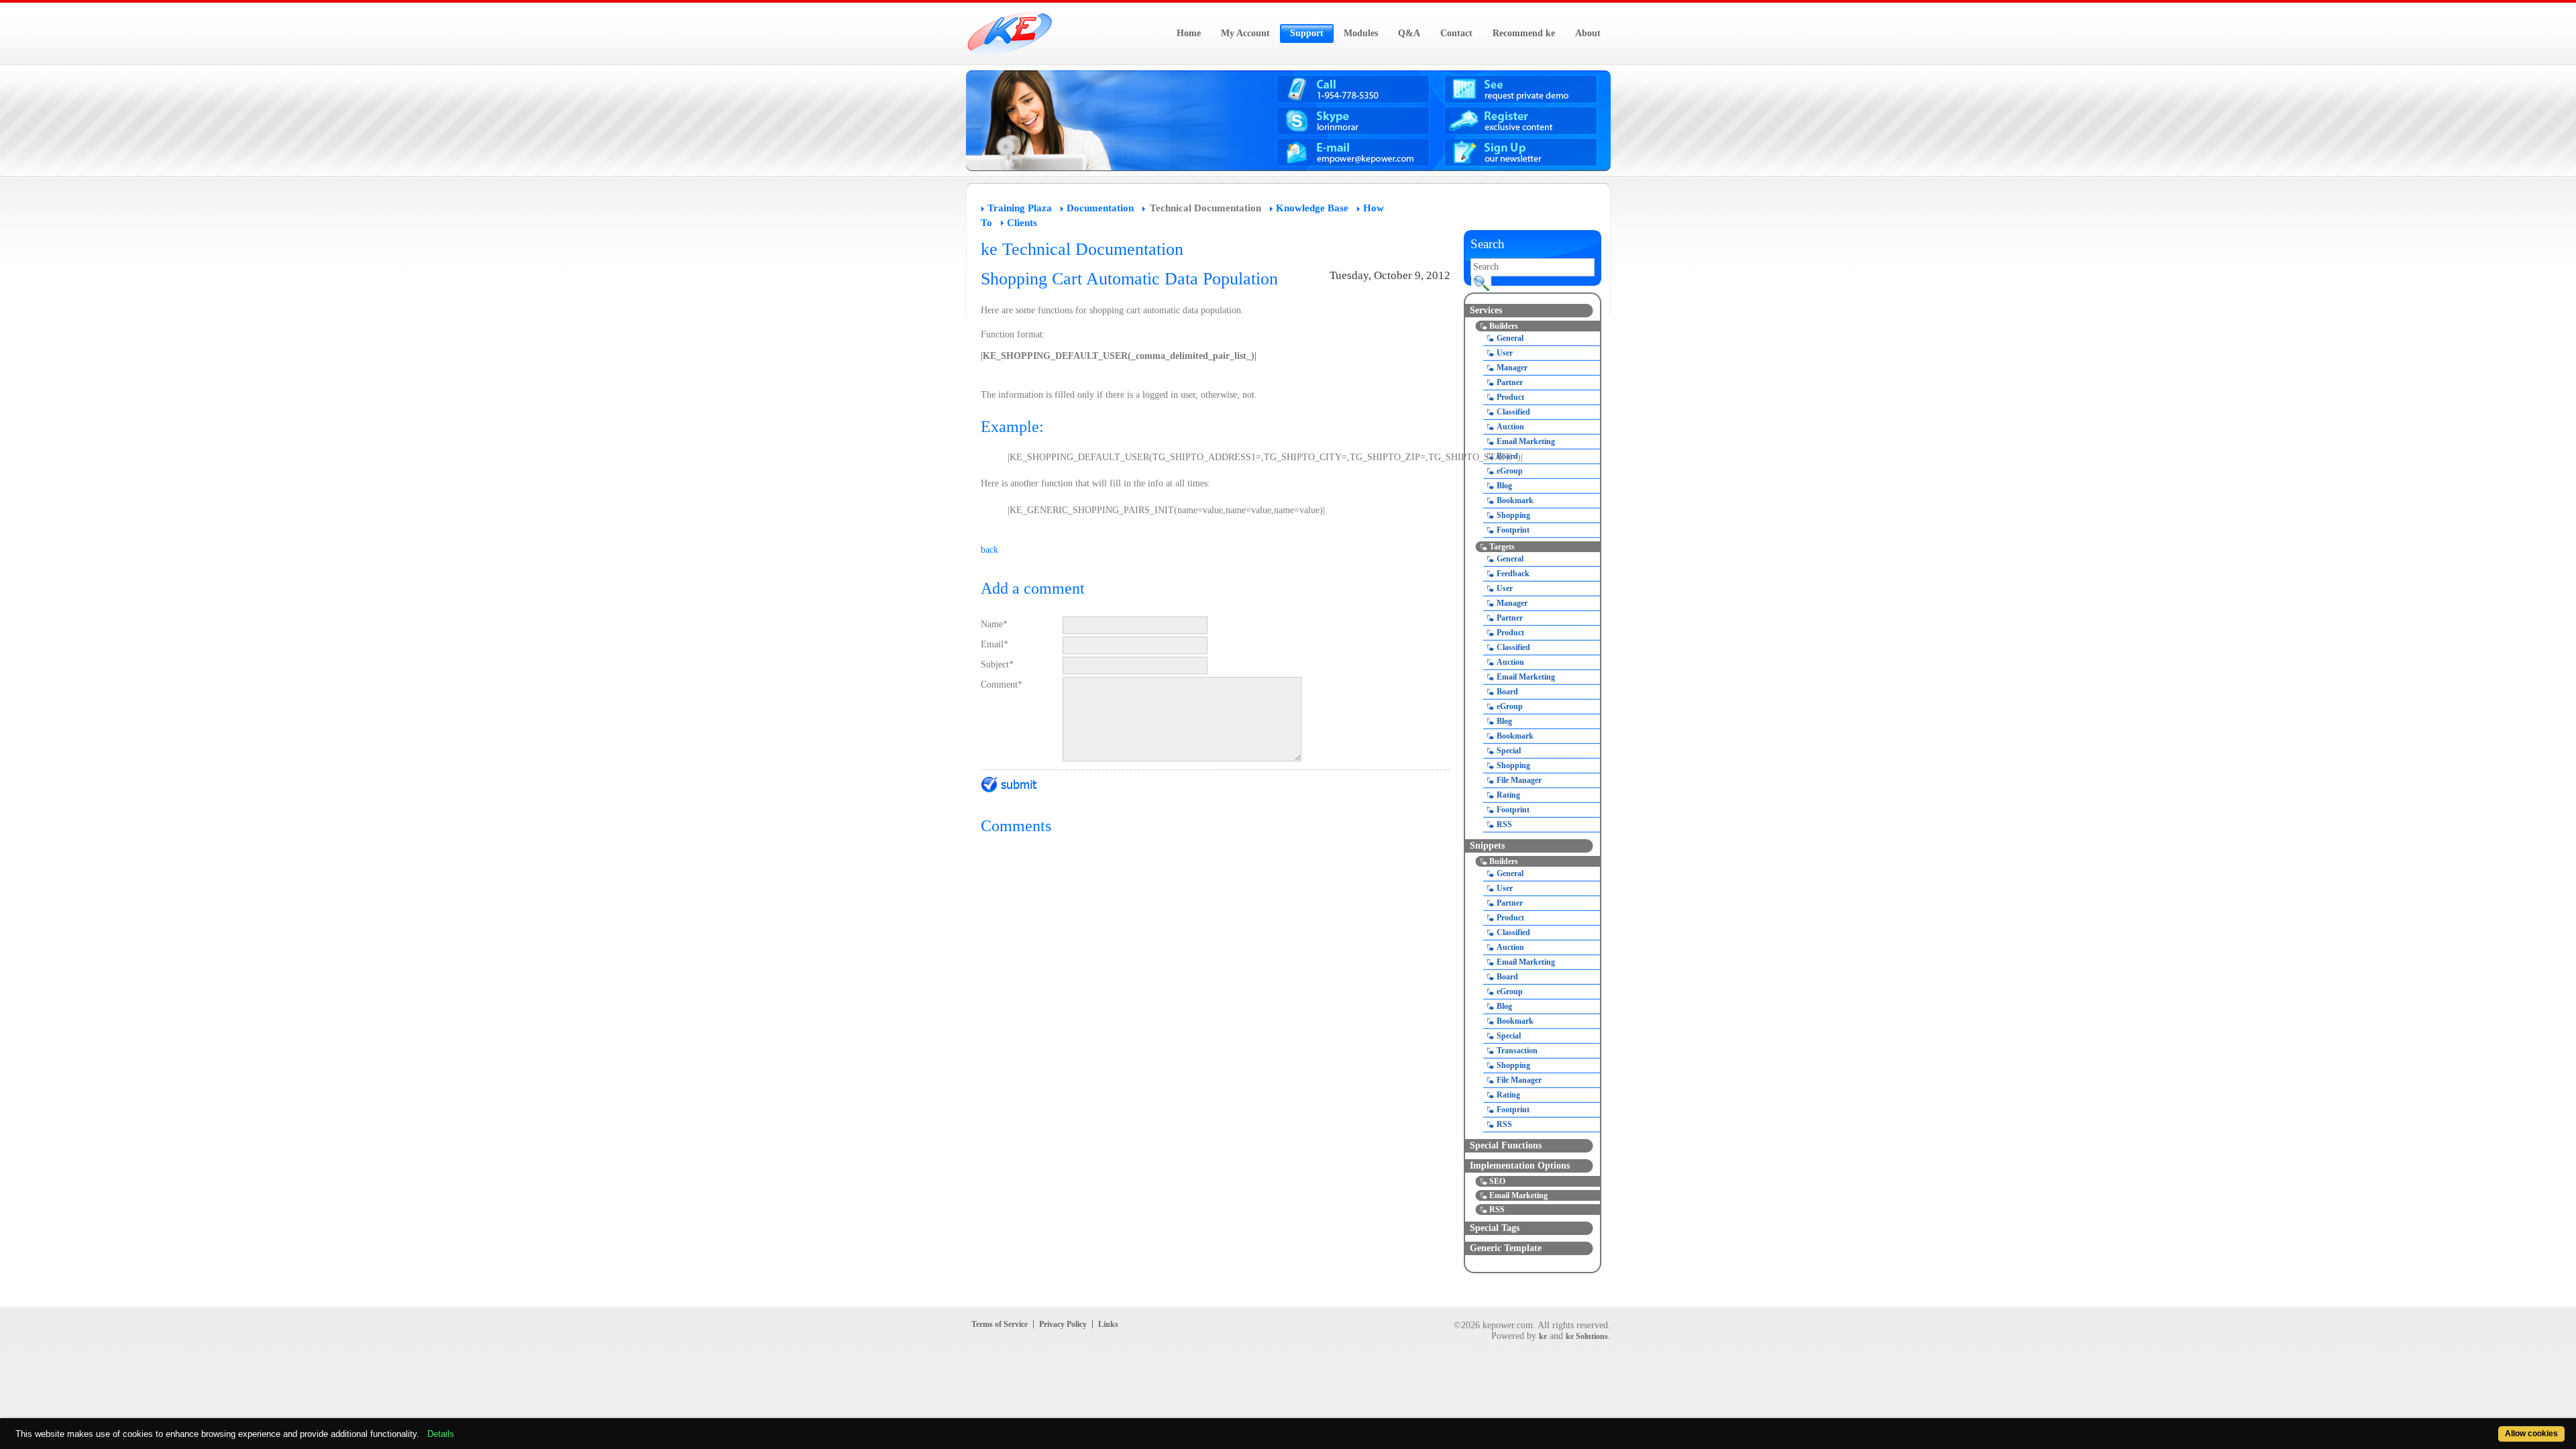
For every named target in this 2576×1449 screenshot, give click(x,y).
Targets (1502, 547)
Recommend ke (1524, 33)
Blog (1504, 486)
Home (1189, 33)
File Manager (1519, 780)
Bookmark (1515, 500)
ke (1543, 1336)
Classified (1513, 412)
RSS (1504, 824)
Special (1509, 751)
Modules (1361, 33)
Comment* (1002, 685)
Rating (1508, 795)
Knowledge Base (1312, 208)
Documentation (1100, 208)
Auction (1510, 427)
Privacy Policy (1063, 1324)
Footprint (1513, 530)
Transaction (1517, 1051)
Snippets (1487, 846)
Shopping (1513, 515)
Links (1108, 1324)
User (1505, 353)
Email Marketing (1526, 441)
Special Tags (1495, 1228)
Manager (1512, 368)
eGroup (1510, 471)
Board (1507, 456)
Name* (994, 624)
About (1588, 33)
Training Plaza (1020, 208)
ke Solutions (1587, 1336)
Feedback (1513, 574)
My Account (1245, 33)
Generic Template (1506, 1248)
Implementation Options (1520, 1166)
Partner (1510, 382)
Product (1510, 397)
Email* (995, 644)
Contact (1456, 33)
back (989, 550)
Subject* (997, 664)
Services (1486, 310)
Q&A (1409, 33)
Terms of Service (1000, 1324)
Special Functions (1506, 1145)
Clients (1022, 223)
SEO (1497, 1181)
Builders (1504, 326)
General (1510, 338)
